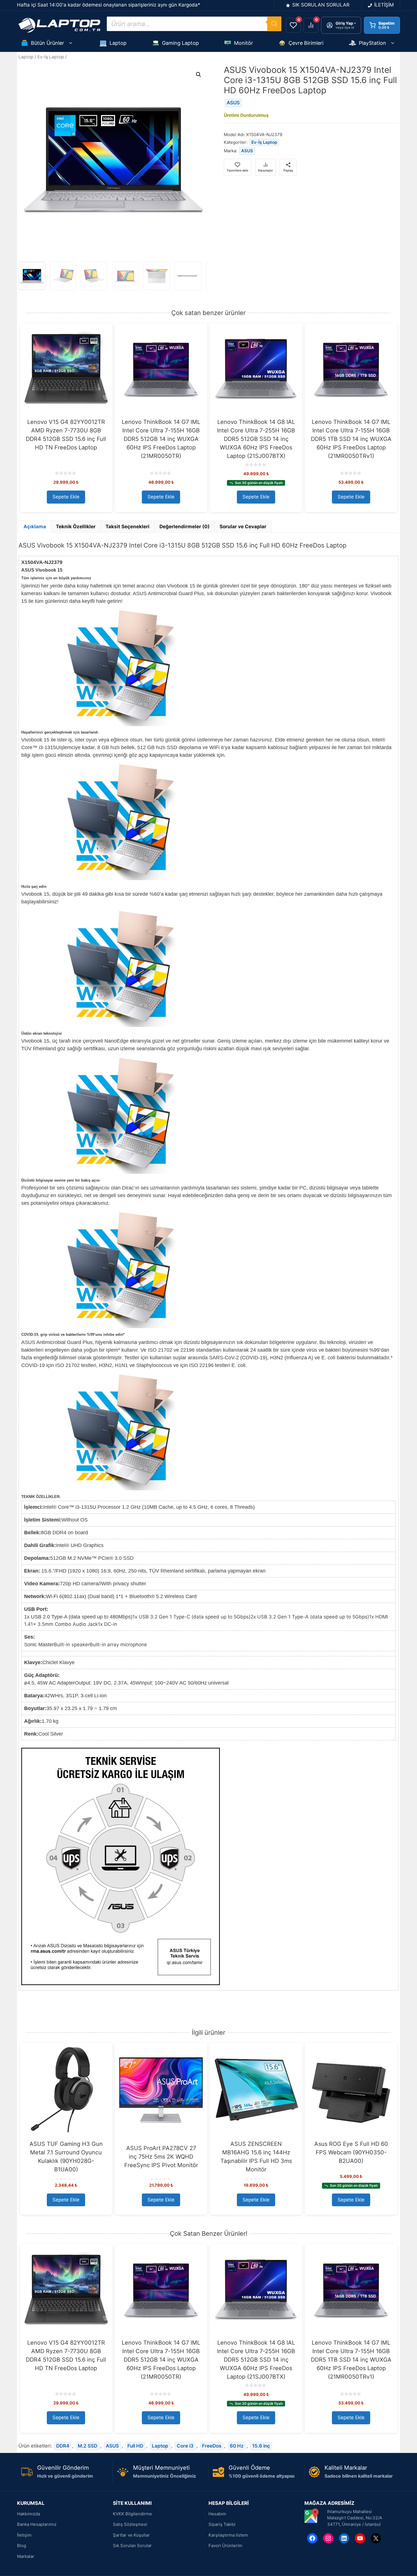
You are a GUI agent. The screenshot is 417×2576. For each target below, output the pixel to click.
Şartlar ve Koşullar (131, 2535)
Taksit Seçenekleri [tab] (128, 527)
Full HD (135, 2446)
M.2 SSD (88, 2446)
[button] (199, 75)
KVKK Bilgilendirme (132, 2514)
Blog (22, 2546)
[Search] (274, 24)
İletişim (24, 2535)
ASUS (233, 103)
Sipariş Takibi (222, 2524)
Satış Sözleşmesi (130, 2524)
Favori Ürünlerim (225, 2546)
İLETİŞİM (384, 5)
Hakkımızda (29, 2514)
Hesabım (217, 2514)
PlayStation (372, 43)
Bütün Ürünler (48, 43)
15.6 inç (261, 2446)
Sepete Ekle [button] (66, 497)
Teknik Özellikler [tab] (76, 527)
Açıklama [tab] (35, 527)
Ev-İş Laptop (51, 57)
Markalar (26, 2556)
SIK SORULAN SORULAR (321, 5)
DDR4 (63, 2446)
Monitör (244, 43)
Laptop (118, 43)
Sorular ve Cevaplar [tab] (243, 527)
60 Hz (237, 2446)
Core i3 (185, 2446)
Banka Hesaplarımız (37, 2524)
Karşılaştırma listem (228, 2535)
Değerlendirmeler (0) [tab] (185, 527)
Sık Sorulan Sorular (132, 2546)
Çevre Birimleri (306, 43)
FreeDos (212, 2446)
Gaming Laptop (180, 43)
